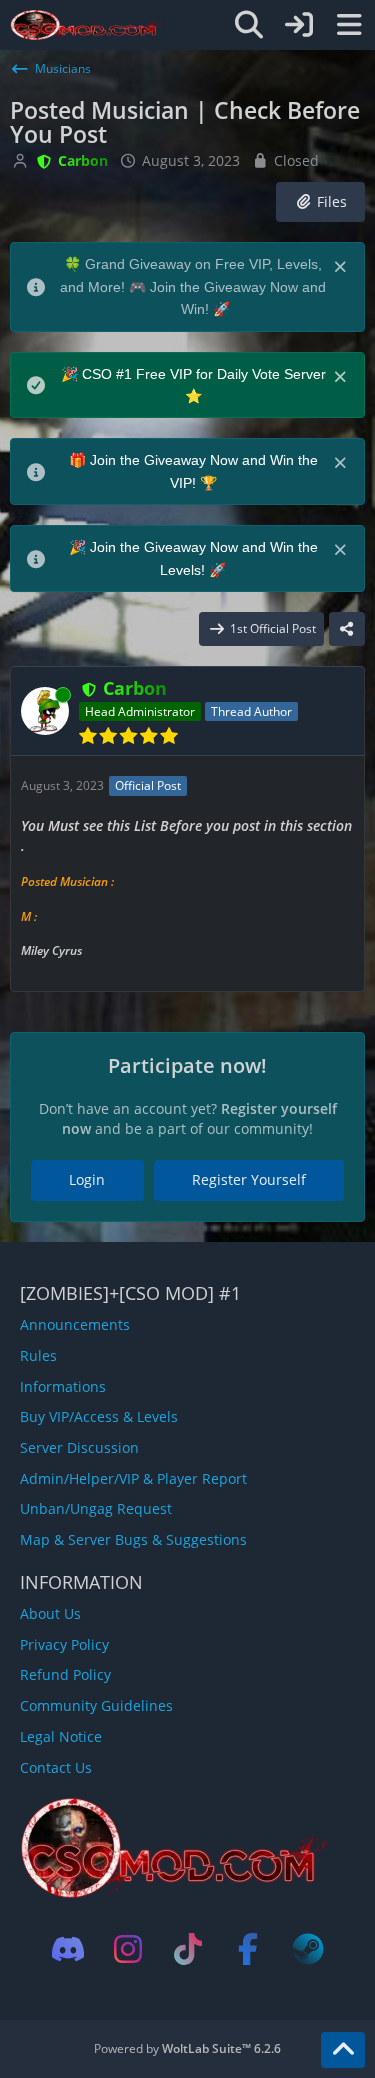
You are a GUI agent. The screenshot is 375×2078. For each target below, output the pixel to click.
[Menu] (349, 25)
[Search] (249, 25)
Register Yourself (249, 1179)
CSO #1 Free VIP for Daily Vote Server (204, 374)
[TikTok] (188, 1949)
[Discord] (68, 1949)
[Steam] (308, 1949)
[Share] (347, 629)
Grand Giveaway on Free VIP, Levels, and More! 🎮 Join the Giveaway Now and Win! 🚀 (193, 286)
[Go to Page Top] (343, 2050)
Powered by (187, 2048)
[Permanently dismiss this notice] (342, 265)
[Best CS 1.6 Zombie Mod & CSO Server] (86, 25)
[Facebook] (248, 1949)
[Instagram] (128, 1949)
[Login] (299, 25)
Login (87, 1179)
